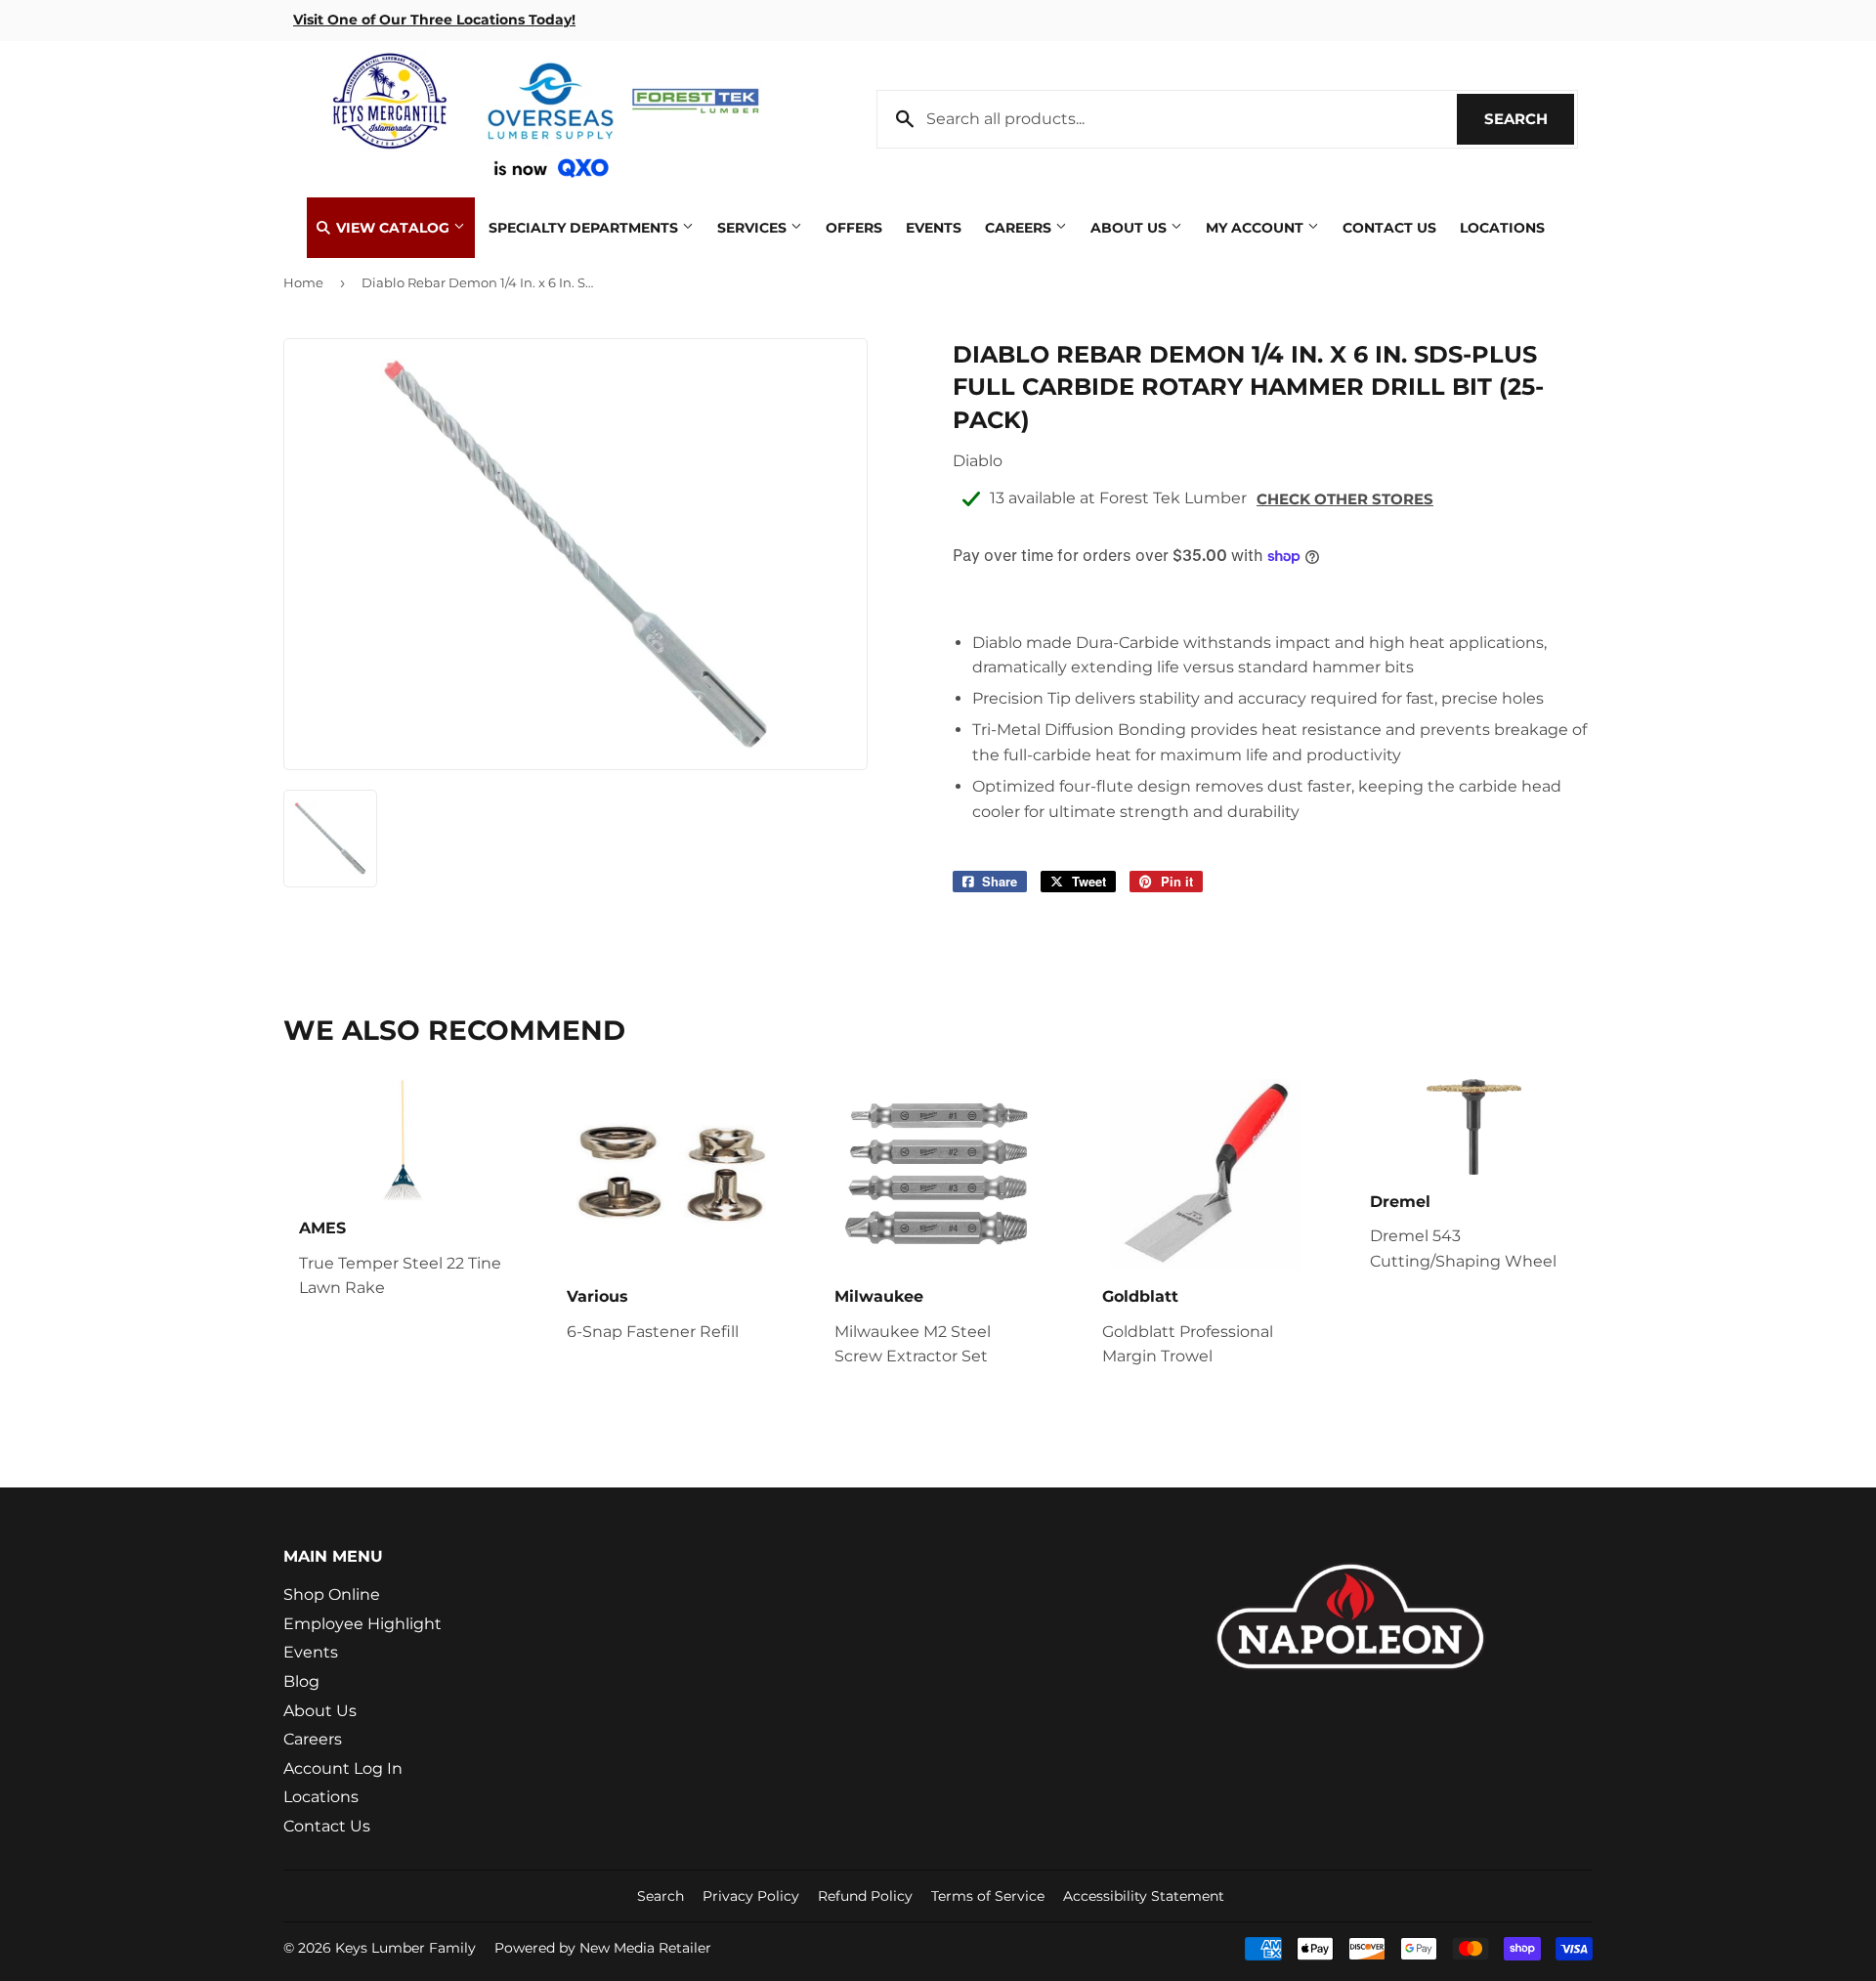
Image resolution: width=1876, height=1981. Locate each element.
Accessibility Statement (1144, 1896)
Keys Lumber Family (405, 1948)
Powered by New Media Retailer (603, 1948)
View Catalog (393, 228)
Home (303, 282)
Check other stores (1345, 499)
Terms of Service (988, 1896)
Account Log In (343, 1768)
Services (754, 228)
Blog (301, 1681)
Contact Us (1389, 228)
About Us (1130, 228)
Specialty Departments (585, 228)
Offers (854, 228)
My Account (1257, 228)
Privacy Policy (751, 1896)
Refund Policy (865, 1896)
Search (1529, 119)
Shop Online (332, 1594)
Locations (1502, 228)
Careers (1020, 228)
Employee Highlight (362, 1624)
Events (934, 228)
